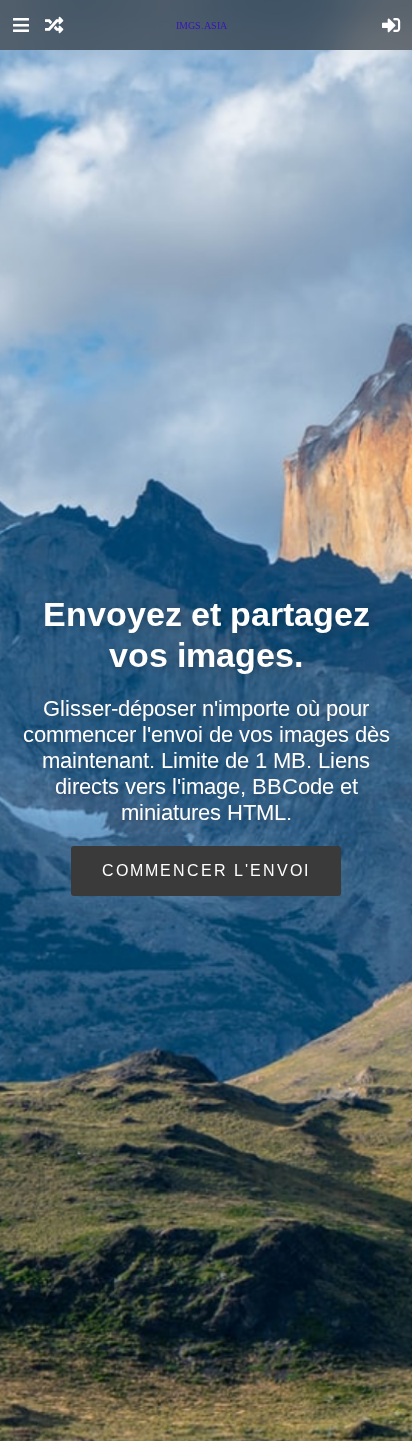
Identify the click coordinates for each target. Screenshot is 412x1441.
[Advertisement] (206, 447)
